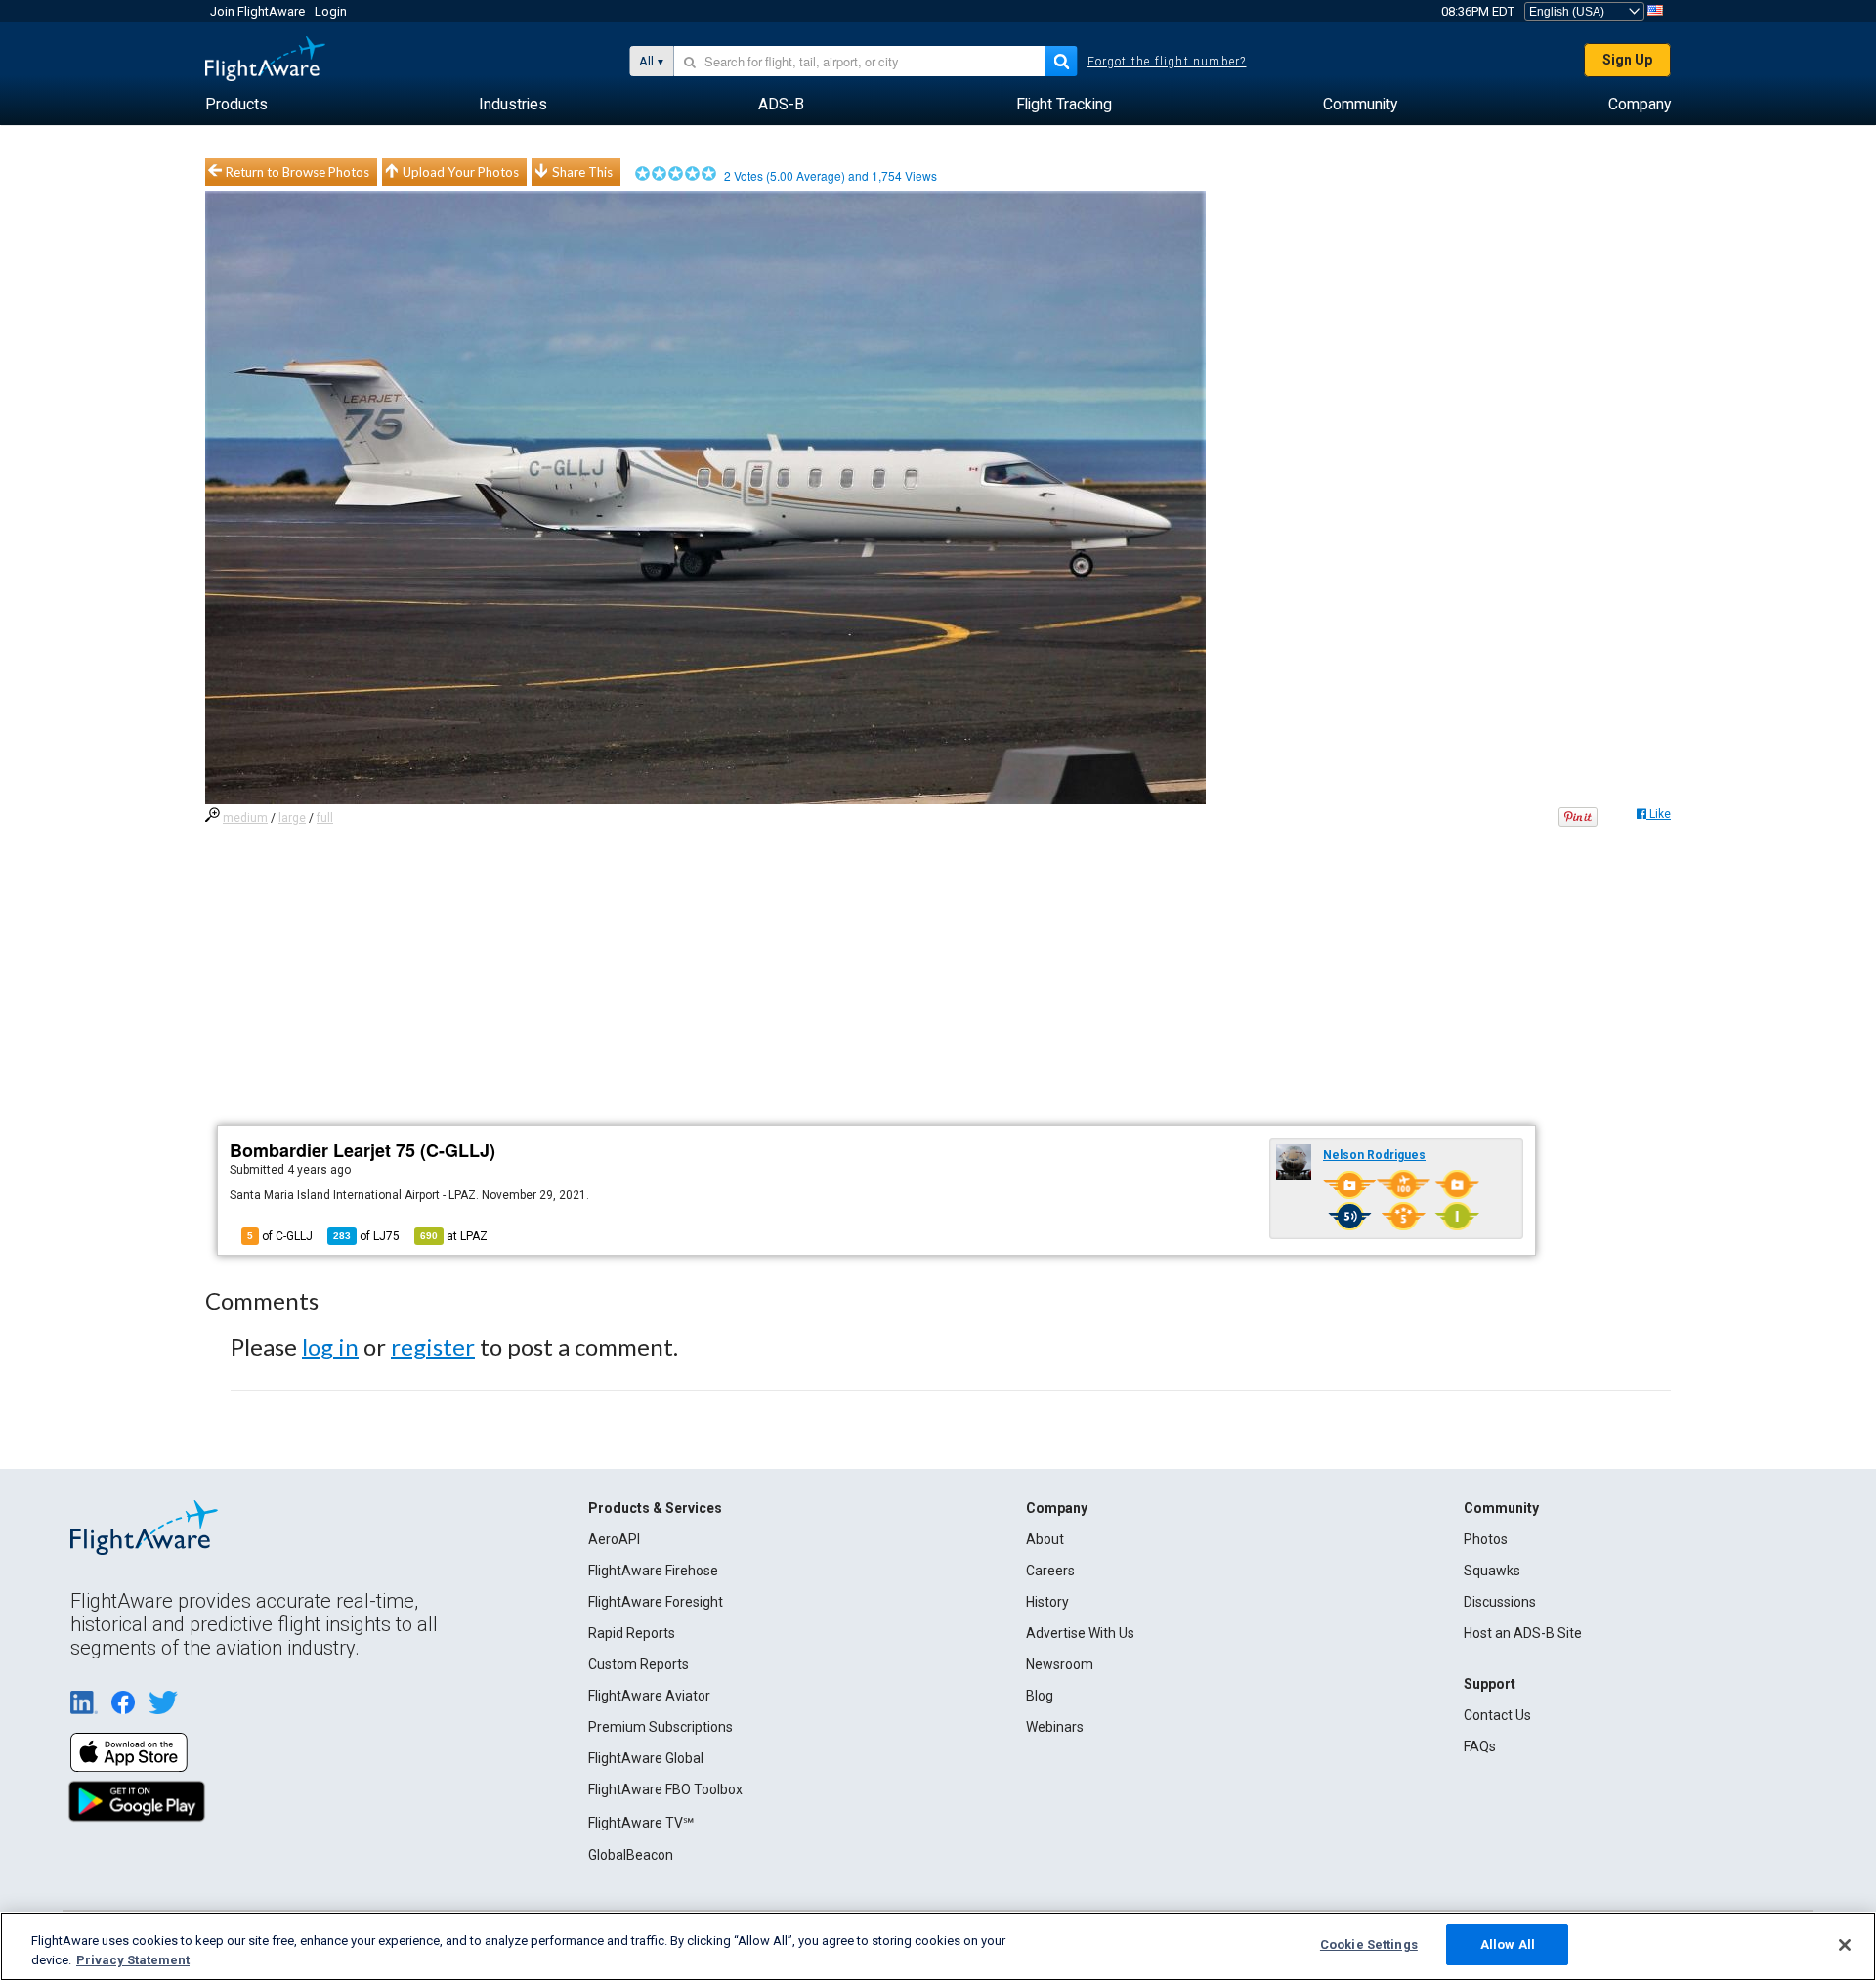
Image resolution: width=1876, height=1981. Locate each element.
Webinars (1055, 1727)
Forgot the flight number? (1167, 62)
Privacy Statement (133, 1960)
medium (245, 818)
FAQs (1480, 1746)
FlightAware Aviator (649, 1696)
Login (331, 11)
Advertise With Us (1080, 1633)
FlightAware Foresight (656, 1602)
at (454, 1236)
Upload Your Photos (461, 172)
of (366, 1236)
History (1047, 1602)
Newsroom (1060, 1664)
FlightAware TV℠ (641, 1823)
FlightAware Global (646, 1758)
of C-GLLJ (280, 1236)
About (1045, 1539)
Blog (1040, 1696)
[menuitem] (236, 105)
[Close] (1845, 1945)
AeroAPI (614, 1539)
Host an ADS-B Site (1523, 1633)
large (292, 818)
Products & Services (655, 1508)
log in (330, 1346)
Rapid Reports (632, 1633)
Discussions (1500, 1602)
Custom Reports (639, 1664)
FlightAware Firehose (653, 1571)
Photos (1486, 1539)
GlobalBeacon (631, 1855)
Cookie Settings (1369, 1944)
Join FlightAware (257, 11)
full (325, 818)
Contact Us (1497, 1715)
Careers (1050, 1571)
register (433, 1346)
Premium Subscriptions (661, 1727)
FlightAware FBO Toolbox (665, 1789)
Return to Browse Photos (298, 172)
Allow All (1508, 1944)
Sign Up (1627, 60)
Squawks (1492, 1571)
